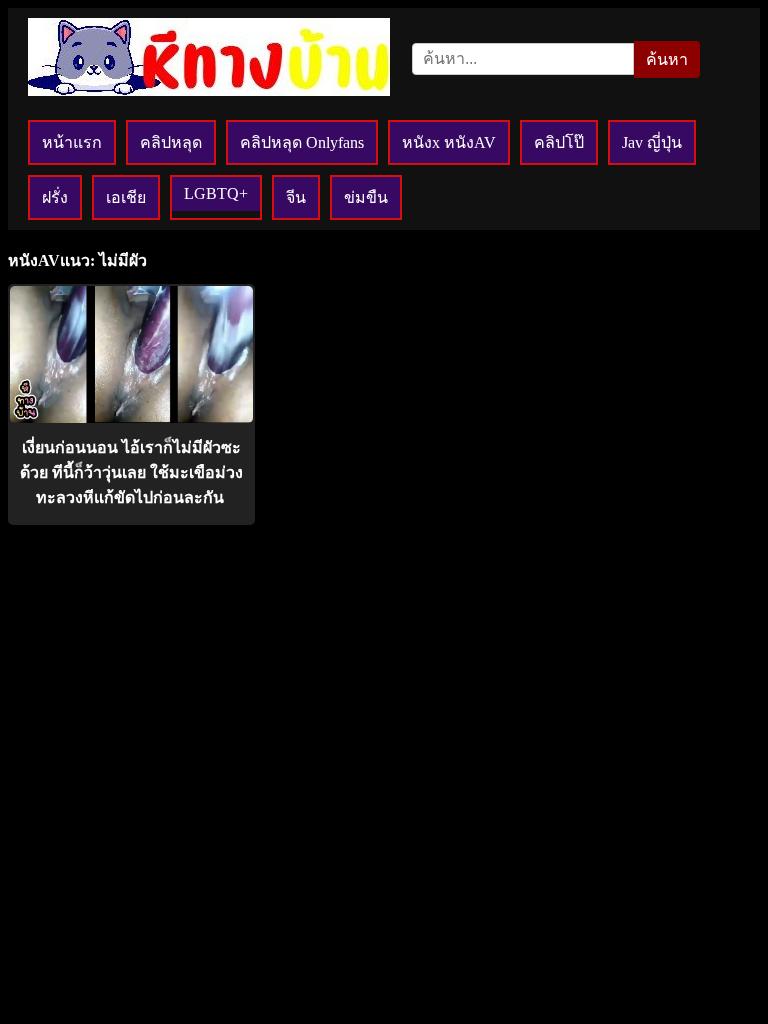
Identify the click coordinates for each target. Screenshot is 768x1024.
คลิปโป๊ (559, 142)
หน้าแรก (72, 142)
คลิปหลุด (171, 142)
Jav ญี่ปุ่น (652, 142)
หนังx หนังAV (449, 142)
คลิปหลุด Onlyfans (302, 142)
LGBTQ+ (216, 193)
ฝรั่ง (55, 197)
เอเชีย (126, 197)
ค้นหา (667, 59)
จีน (296, 197)
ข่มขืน (366, 197)
